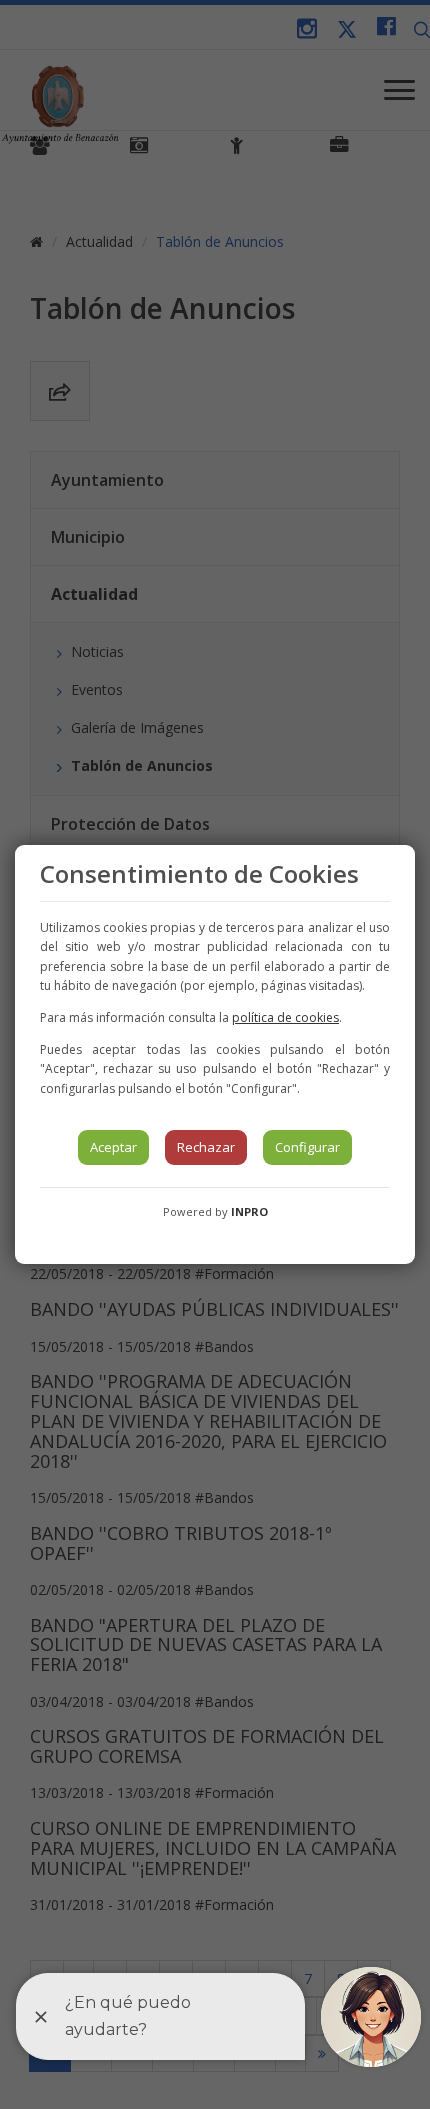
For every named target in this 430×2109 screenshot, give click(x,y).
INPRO (249, 1211)
